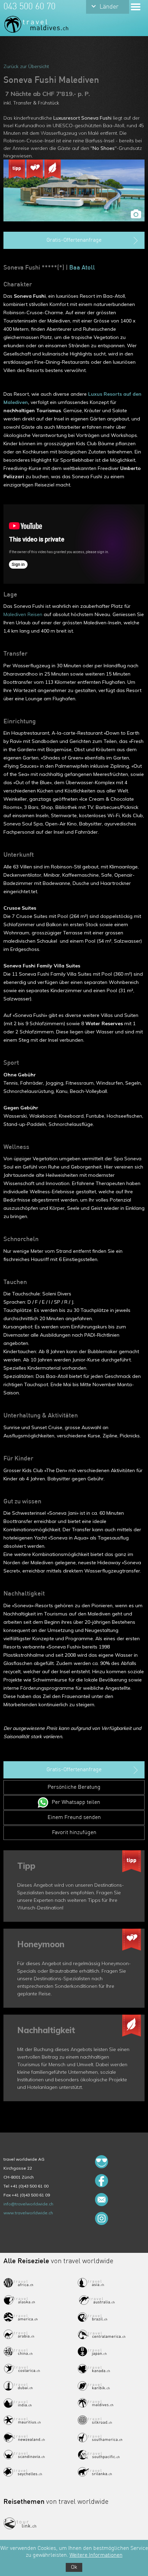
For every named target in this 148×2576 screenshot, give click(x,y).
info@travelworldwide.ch (28, 2204)
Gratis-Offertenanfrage (74, 240)
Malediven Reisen (23, 614)
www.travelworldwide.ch (28, 2213)
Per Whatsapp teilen (76, 1802)
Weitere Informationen (96, 2555)
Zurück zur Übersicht (26, 66)
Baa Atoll (82, 268)
